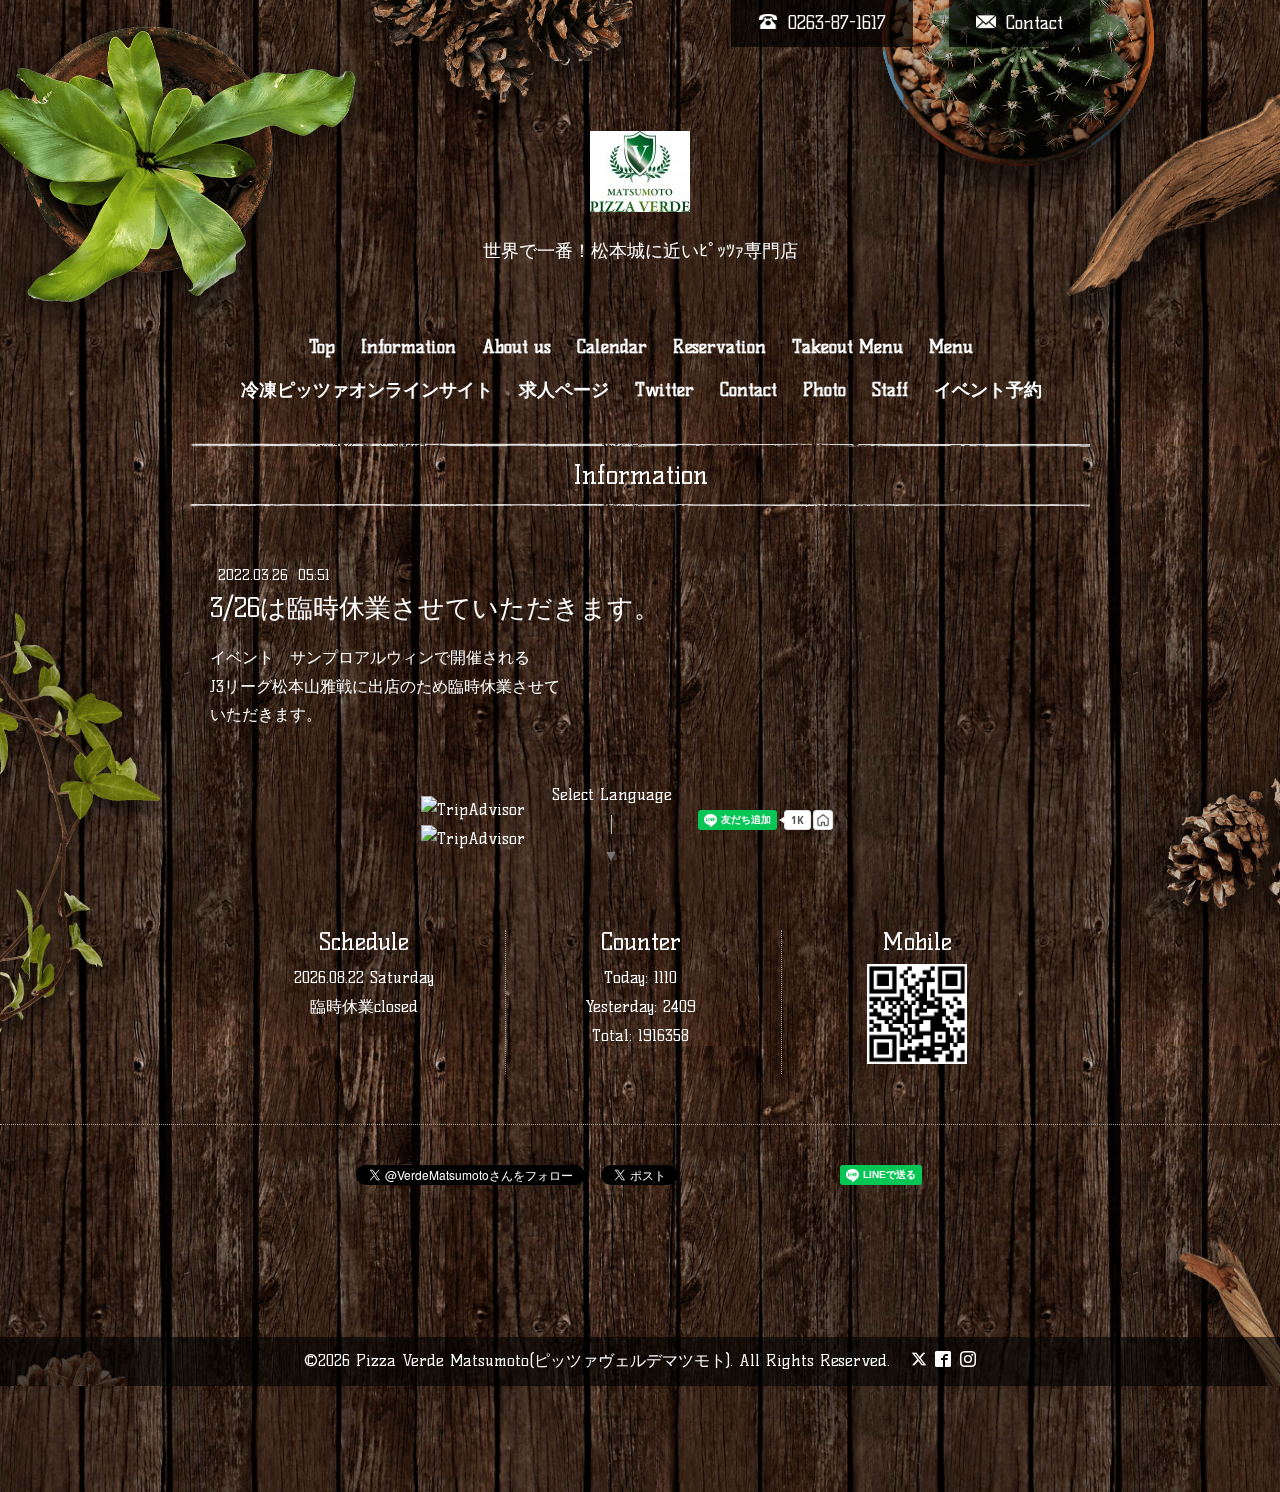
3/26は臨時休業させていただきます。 (435, 608)
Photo (824, 390)
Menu (951, 347)
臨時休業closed (364, 1006)
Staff (890, 390)
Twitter (664, 390)
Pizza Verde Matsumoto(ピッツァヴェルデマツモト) (543, 1360)
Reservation (719, 347)
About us (516, 347)
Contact (748, 390)
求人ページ (564, 390)
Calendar (612, 347)
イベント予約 (988, 390)
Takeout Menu (847, 347)
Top (322, 347)
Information (408, 347)
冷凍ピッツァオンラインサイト (367, 390)
